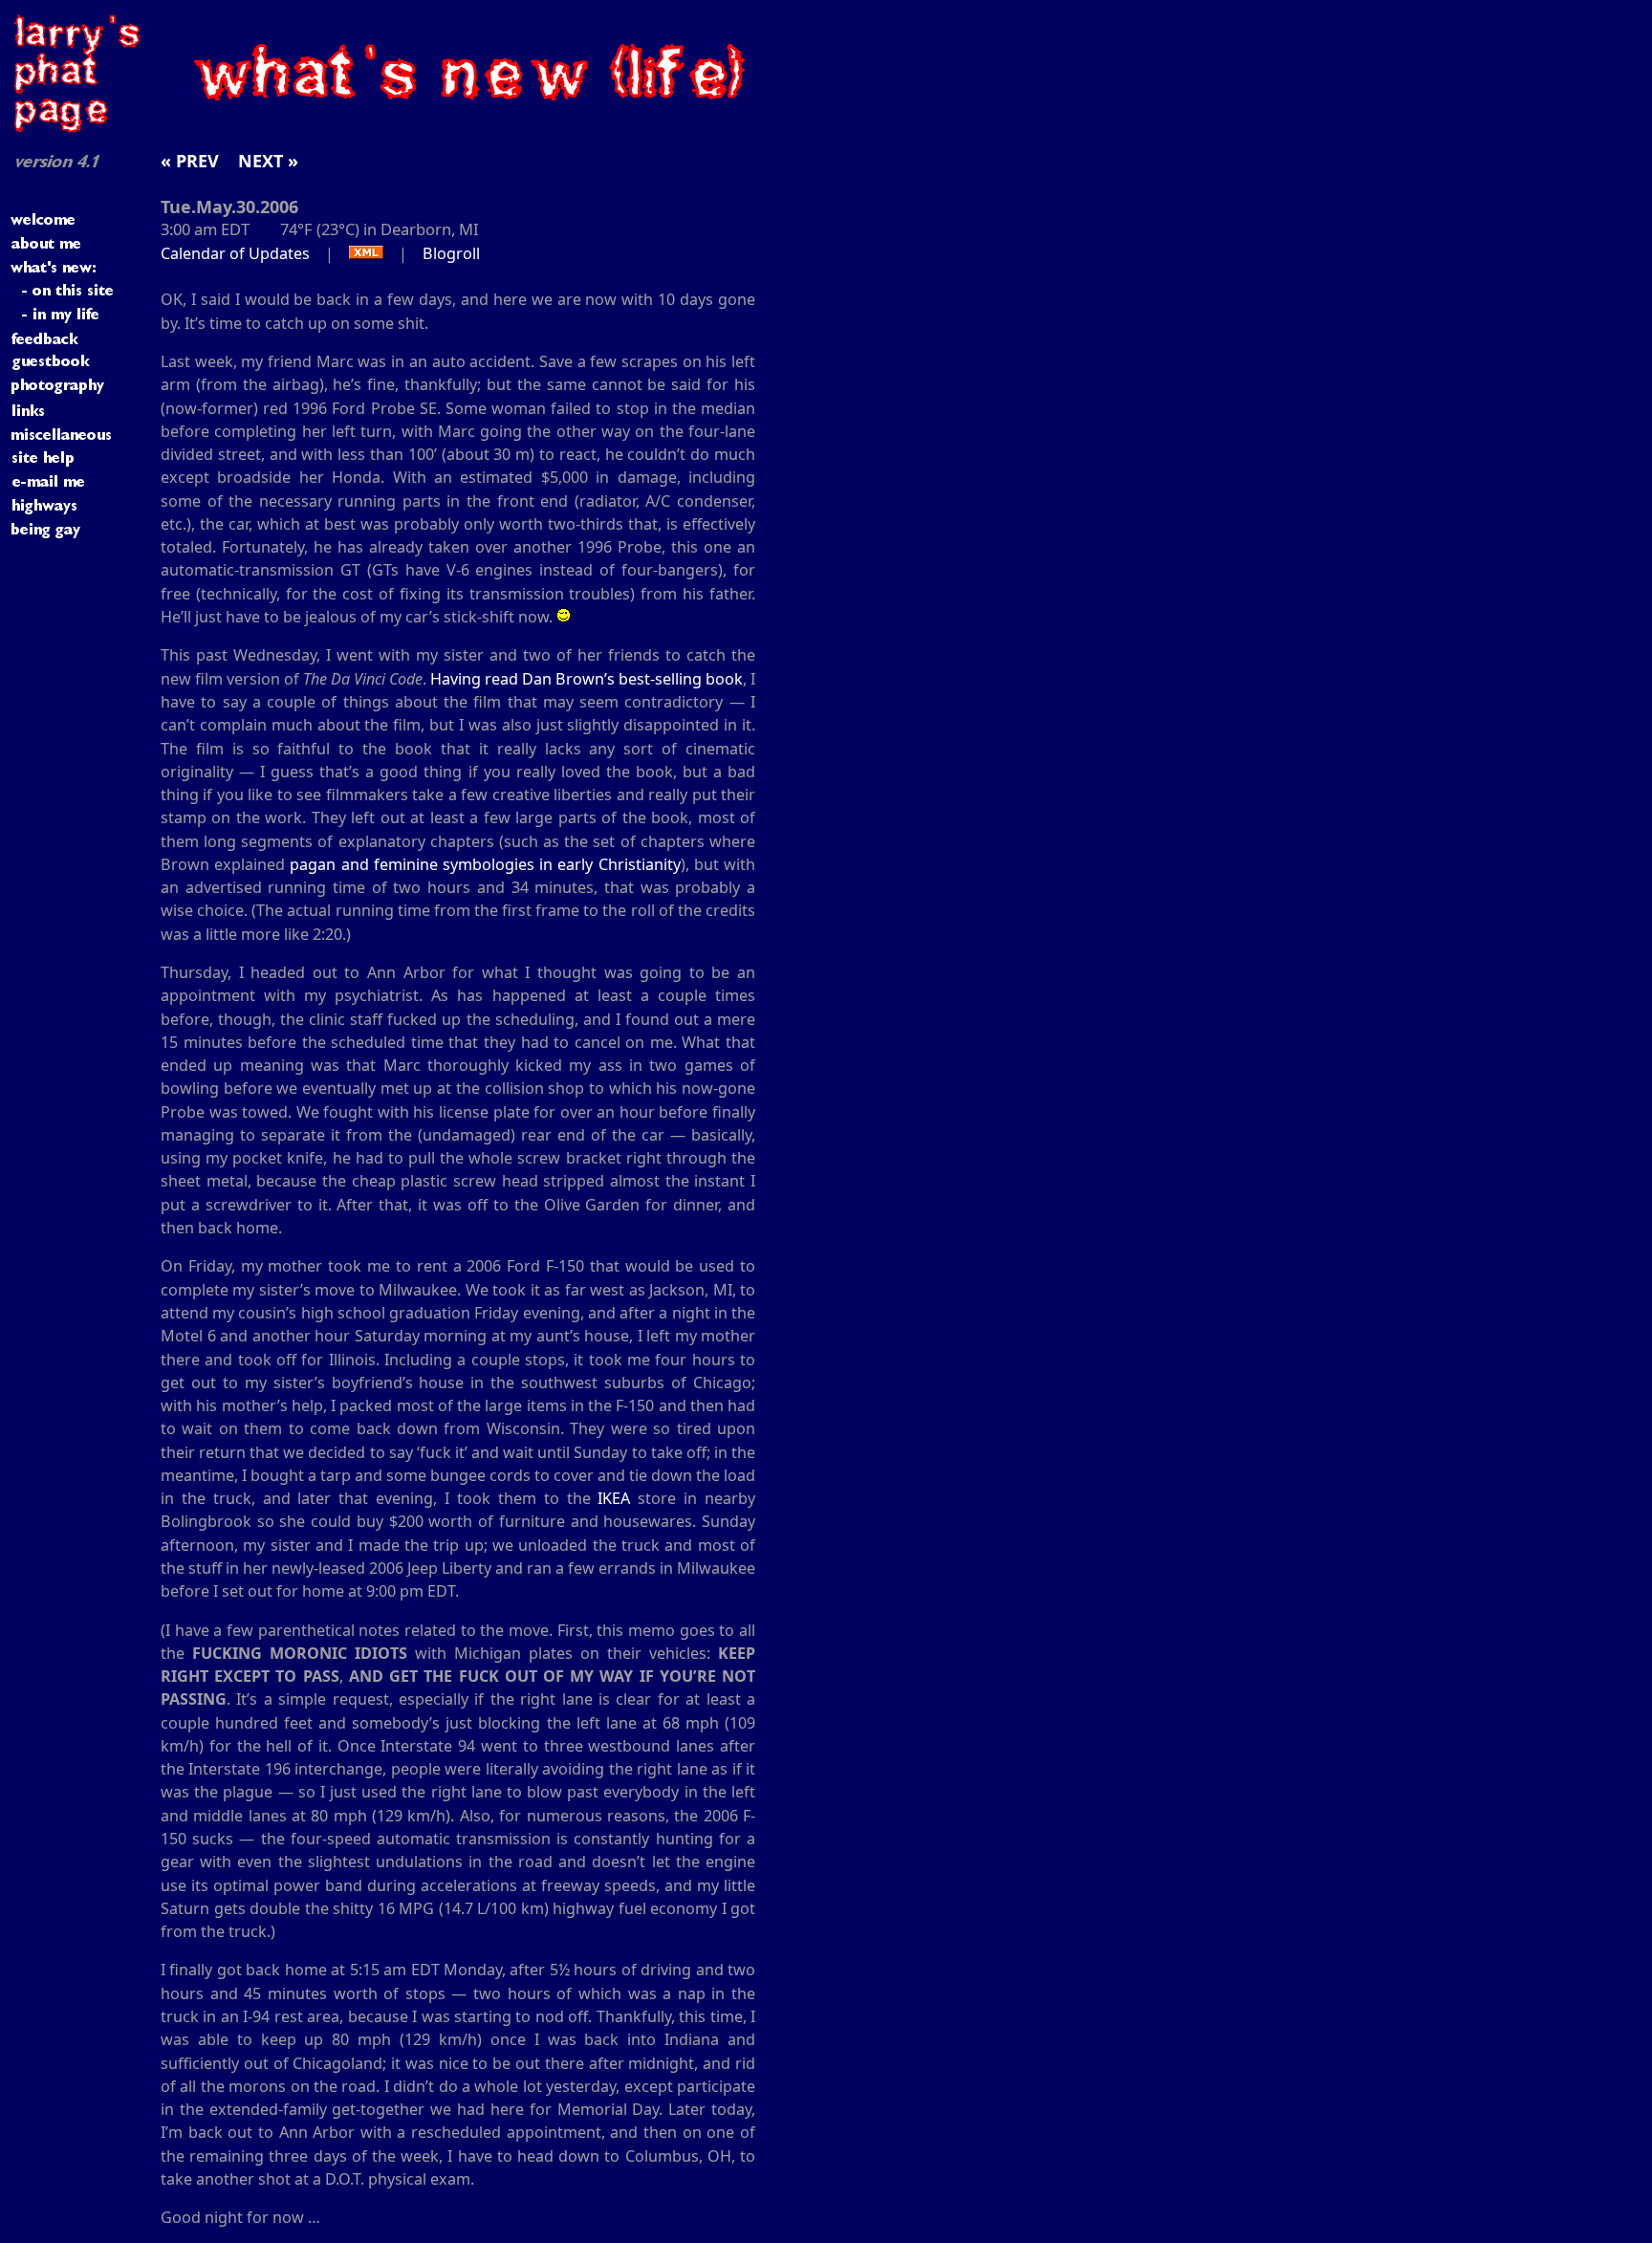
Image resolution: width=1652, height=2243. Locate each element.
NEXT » (268, 161)
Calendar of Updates (235, 253)
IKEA (614, 1498)
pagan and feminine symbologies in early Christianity (485, 864)
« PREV (190, 161)
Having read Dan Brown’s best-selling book (587, 679)
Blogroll (451, 253)
